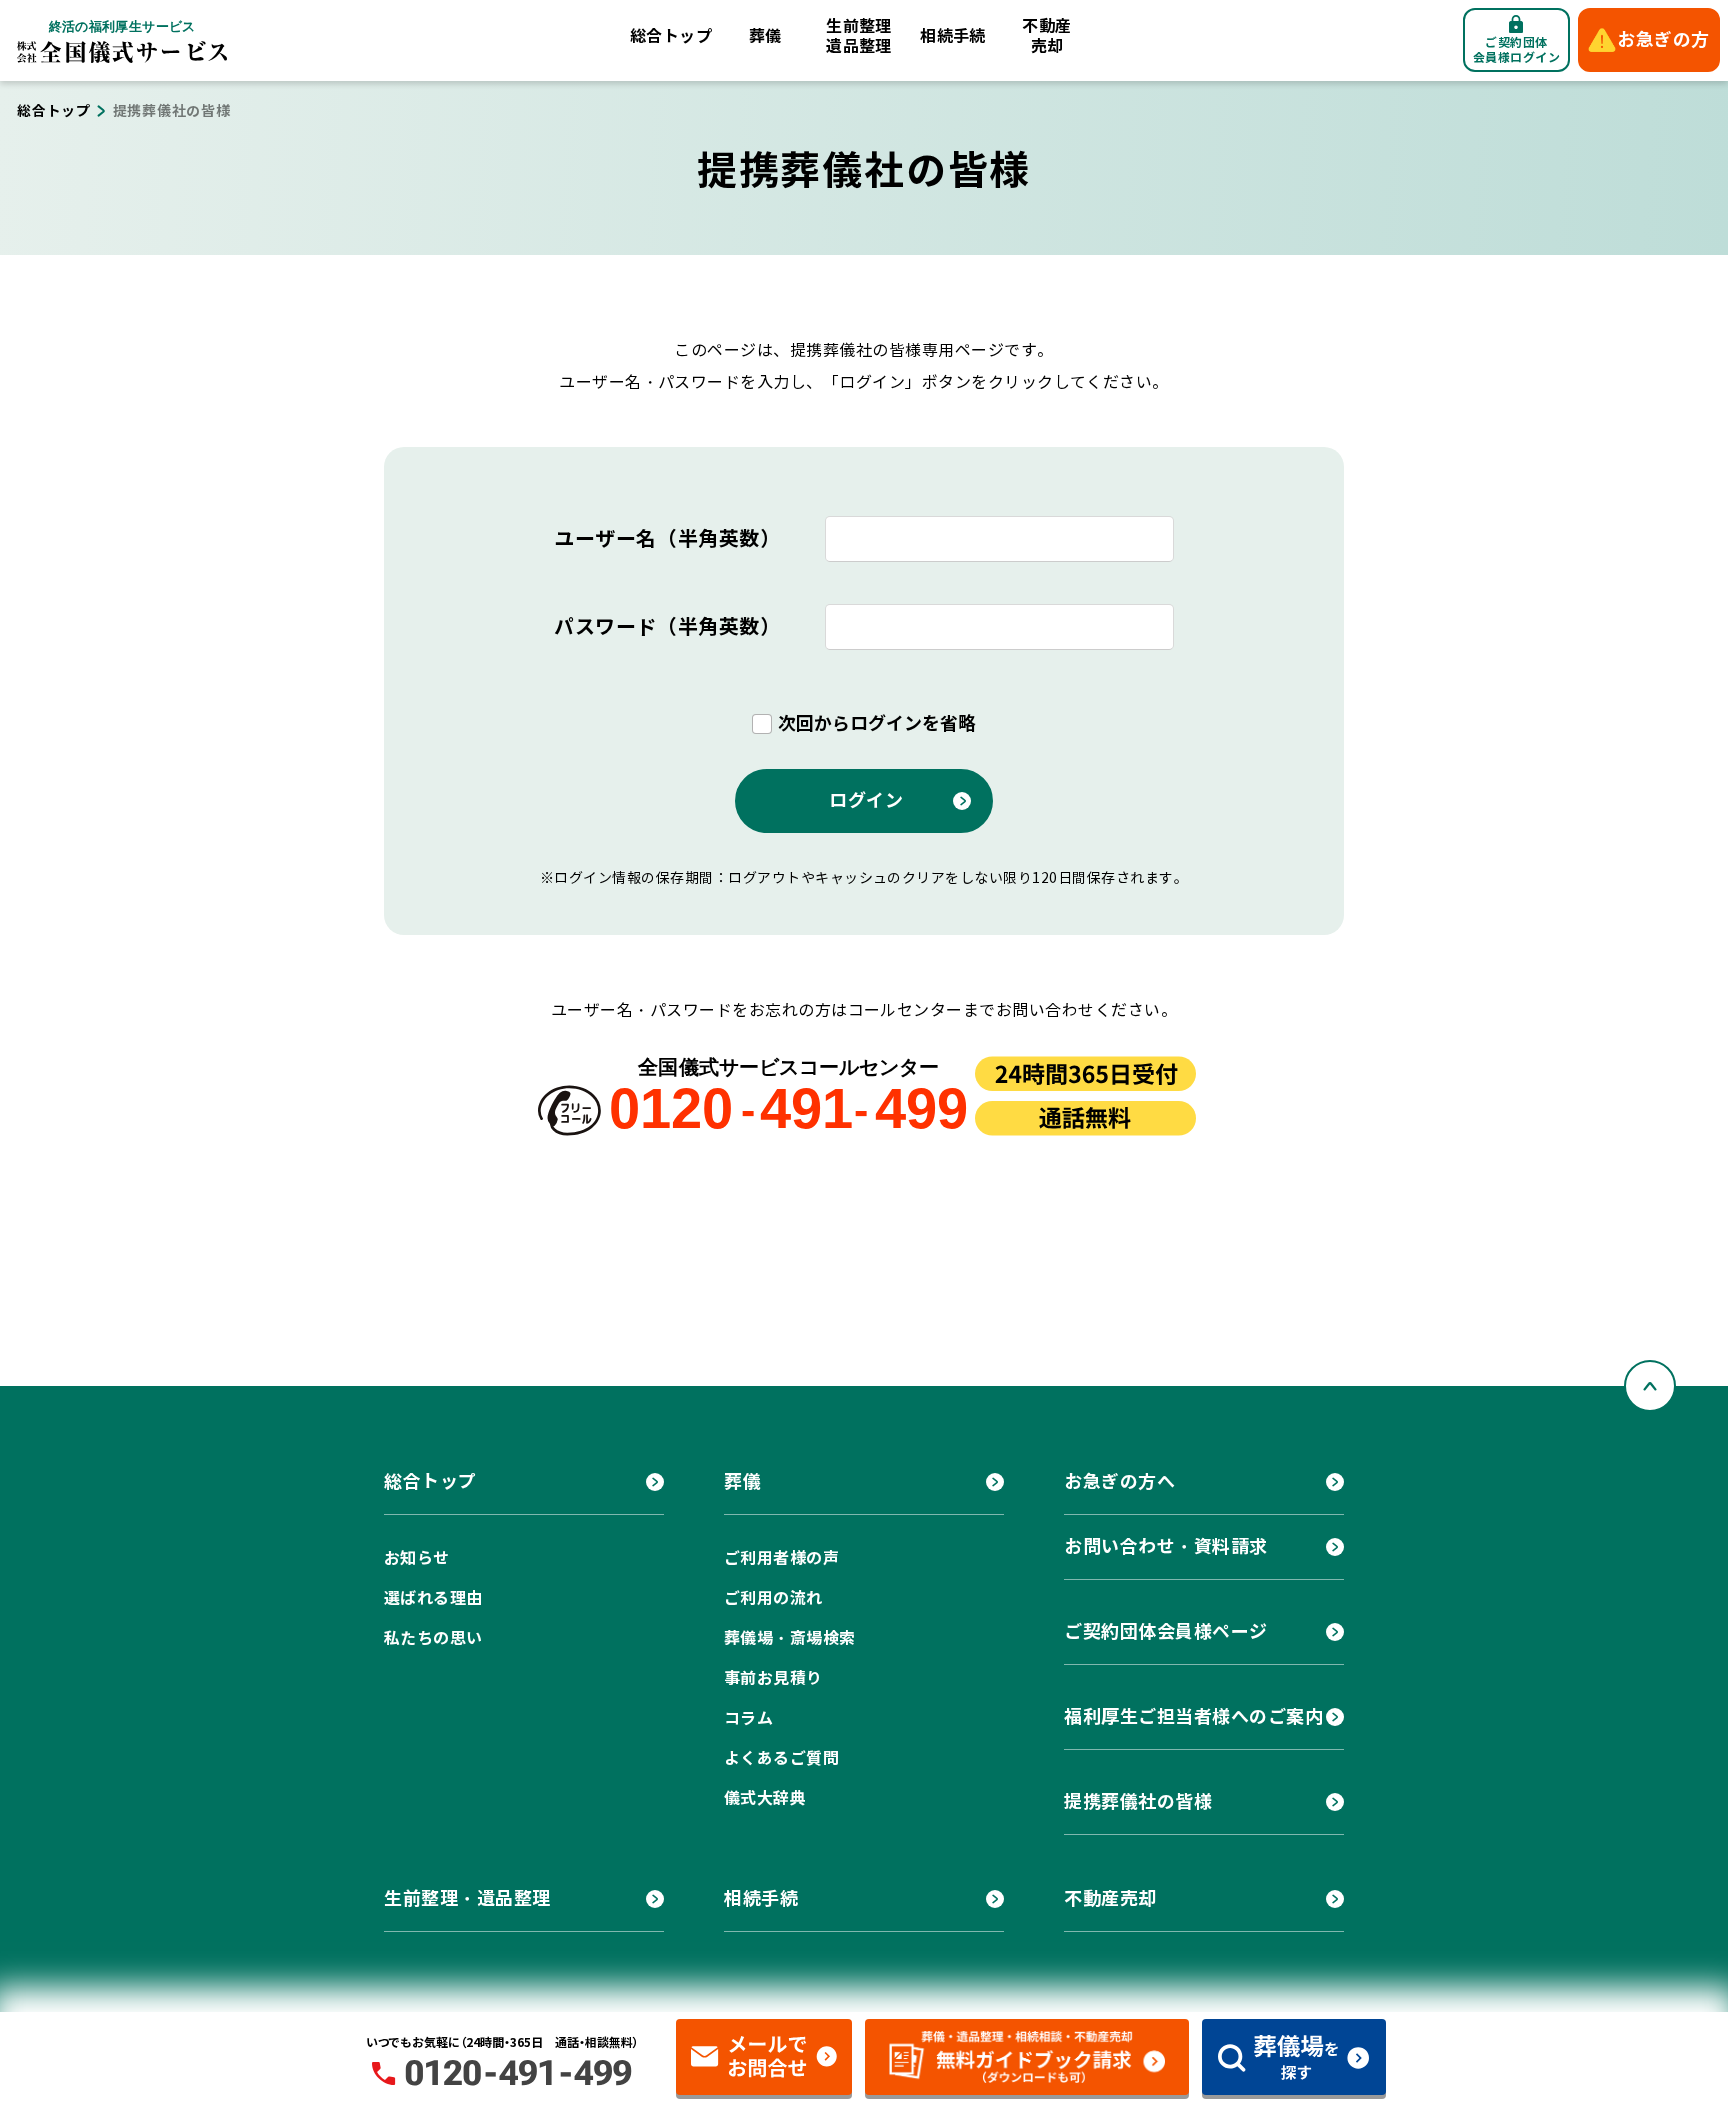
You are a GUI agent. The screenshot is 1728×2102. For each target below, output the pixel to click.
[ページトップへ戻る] (1650, 1386)
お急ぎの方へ (1119, 1481)
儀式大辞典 (765, 1798)
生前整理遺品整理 (859, 36)
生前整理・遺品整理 (467, 1898)
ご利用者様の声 (781, 1558)
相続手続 (953, 36)
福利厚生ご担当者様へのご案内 (1194, 1716)
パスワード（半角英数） (667, 627)
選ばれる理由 (433, 1598)
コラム (748, 1718)
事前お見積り (773, 1678)
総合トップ (671, 36)
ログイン (866, 800)
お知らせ (417, 1558)
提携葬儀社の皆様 (1138, 1801)
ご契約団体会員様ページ (1166, 1631)
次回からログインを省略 (877, 723)
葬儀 (765, 36)
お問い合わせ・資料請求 (1166, 1546)
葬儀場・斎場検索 (790, 1638)
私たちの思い (433, 1638)
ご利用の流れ (773, 1598)
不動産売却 (1046, 36)
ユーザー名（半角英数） (667, 539)
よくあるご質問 (781, 1758)
